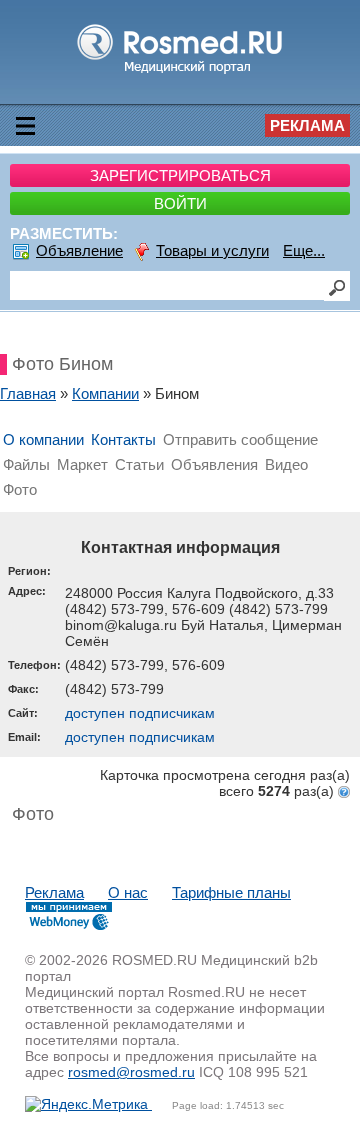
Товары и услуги (212, 250)
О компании (43, 439)
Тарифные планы (231, 892)
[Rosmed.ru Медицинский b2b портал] (180, 72)
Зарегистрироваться (180, 175)
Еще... (304, 250)
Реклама (307, 125)
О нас (128, 892)
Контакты (123, 439)
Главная (28, 393)
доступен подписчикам (140, 713)
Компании (105, 393)
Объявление (79, 250)
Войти (180, 203)
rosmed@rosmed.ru (131, 1072)
